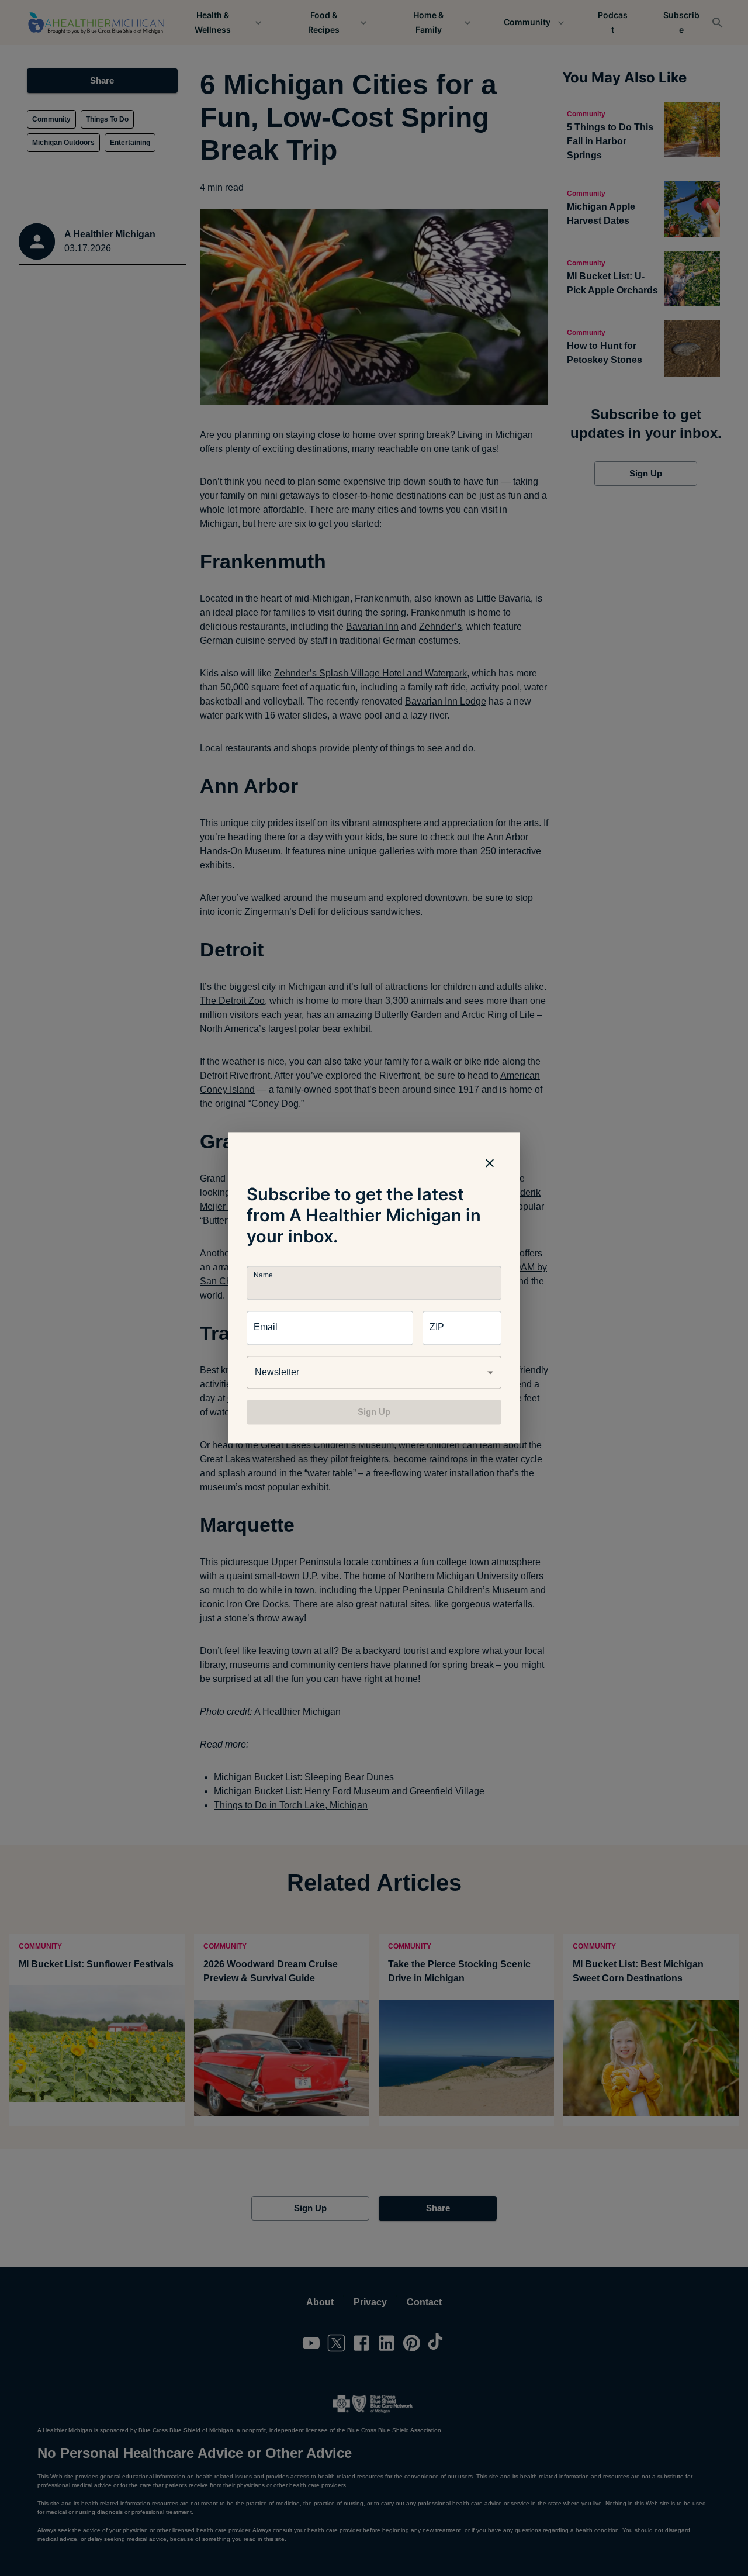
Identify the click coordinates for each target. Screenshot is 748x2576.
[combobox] (374, 1372)
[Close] (490, 1163)
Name (263, 1275)
